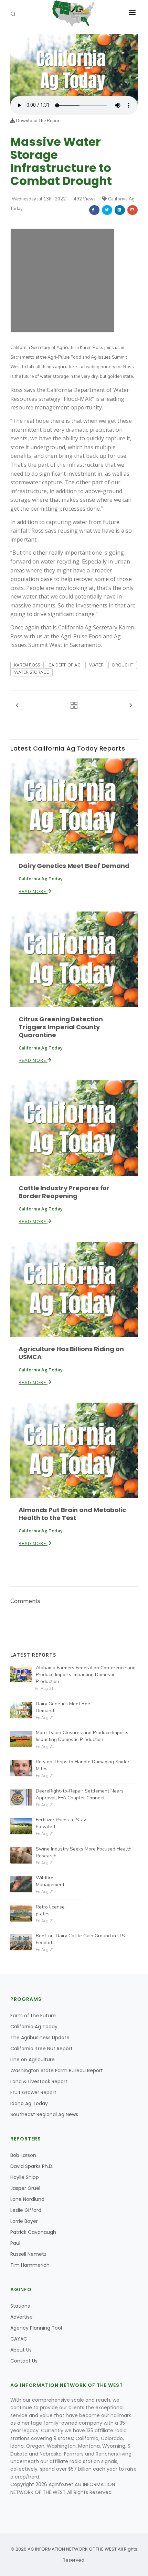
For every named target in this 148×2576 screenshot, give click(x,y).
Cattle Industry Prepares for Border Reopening (64, 1192)
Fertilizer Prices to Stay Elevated (61, 1823)
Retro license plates (50, 1910)
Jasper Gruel (25, 2188)
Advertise (22, 2317)
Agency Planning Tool (36, 2328)
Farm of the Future (33, 2016)
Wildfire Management (50, 1881)
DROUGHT (123, 665)
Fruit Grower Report (33, 2092)
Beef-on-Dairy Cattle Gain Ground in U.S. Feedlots (81, 1939)
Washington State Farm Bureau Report (57, 2070)
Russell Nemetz (28, 2254)
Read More (33, 892)
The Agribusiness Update (40, 2038)
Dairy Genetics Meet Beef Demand (74, 866)
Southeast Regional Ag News (44, 2114)
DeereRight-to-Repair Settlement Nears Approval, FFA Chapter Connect (80, 1794)
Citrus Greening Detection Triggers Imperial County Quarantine (61, 1027)
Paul (15, 2243)
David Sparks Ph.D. (32, 2166)
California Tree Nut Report (41, 2049)
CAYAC (19, 2339)
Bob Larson (23, 2155)
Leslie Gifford (26, 2210)
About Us (21, 2350)
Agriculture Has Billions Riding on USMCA (71, 1353)
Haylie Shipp (25, 2177)
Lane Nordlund (27, 2199)
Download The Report (38, 121)
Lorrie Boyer (24, 2221)
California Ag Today (34, 2027)
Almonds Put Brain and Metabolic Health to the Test (72, 1514)
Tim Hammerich (30, 2265)
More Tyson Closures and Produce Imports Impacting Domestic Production (82, 1736)
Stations (20, 2306)
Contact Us (24, 2361)
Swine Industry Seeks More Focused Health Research (84, 1852)
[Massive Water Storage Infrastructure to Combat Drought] (74, 65)
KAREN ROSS (27, 665)
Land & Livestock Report (39, 2081)
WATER (96, 665)
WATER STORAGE (31, 672)
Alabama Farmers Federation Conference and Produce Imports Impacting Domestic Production (86, 1675)
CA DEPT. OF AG (65, 665)
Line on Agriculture (33, 2059)
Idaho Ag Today (29, 2103)
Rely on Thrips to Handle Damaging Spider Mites (83, 1765)
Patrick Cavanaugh (33, 2232)
